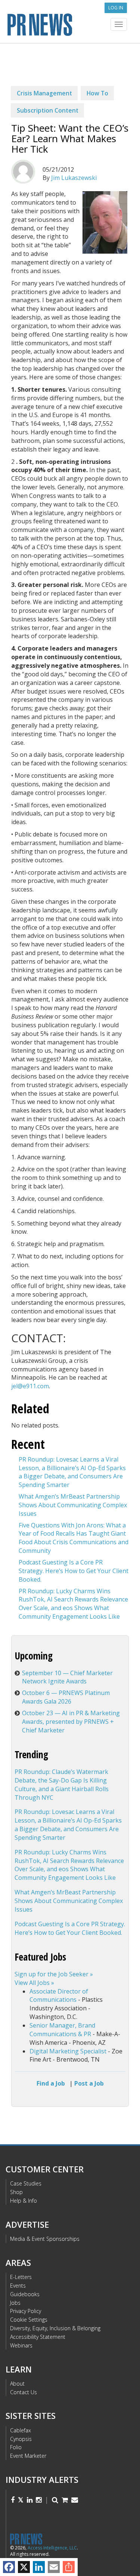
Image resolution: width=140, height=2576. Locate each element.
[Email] (54, 2567)
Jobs (15, 2303)
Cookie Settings (29, 2320)
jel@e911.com (30, 1386)
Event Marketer (28, 2456)
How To (97, 93)
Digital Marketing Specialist (68, 2051)
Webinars (21, 2345)
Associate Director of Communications (59, 1996)
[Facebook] (9, 2567)
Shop (16, 2192)
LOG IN (116, 8)
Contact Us (24, 2392)
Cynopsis (21, 2439)
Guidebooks (25, 2294)
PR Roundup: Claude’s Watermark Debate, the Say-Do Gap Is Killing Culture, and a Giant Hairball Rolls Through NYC (62, 1785)
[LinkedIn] (39, 2567)
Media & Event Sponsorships (45, 2239)
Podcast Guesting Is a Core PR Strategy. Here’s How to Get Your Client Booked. (74, 1571)
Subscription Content (48, 110)
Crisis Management (44, 93)
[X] (24, 2567)
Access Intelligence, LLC (52, 2548)
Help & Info (24, 2201)
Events (18, 2286)
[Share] (69, 2567)
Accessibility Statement (38, 2337)
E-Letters (21, 2277)
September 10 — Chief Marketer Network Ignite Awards (67, 1677)
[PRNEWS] (70, 24)
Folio (16, 2447)
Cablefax (21, 2430)
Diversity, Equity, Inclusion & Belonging (55, 2328)
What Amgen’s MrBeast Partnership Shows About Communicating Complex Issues (73, 1505)
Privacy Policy (26, 2311)
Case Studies (26, 2183)
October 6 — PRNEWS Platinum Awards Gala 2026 (66, 1697)
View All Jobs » (34, 1983)
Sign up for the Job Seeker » (54, 1974)
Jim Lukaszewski (74, 178)
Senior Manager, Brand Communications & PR (62, 2030)
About (17, 2384)
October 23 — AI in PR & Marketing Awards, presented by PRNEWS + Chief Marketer (71, 1722)
